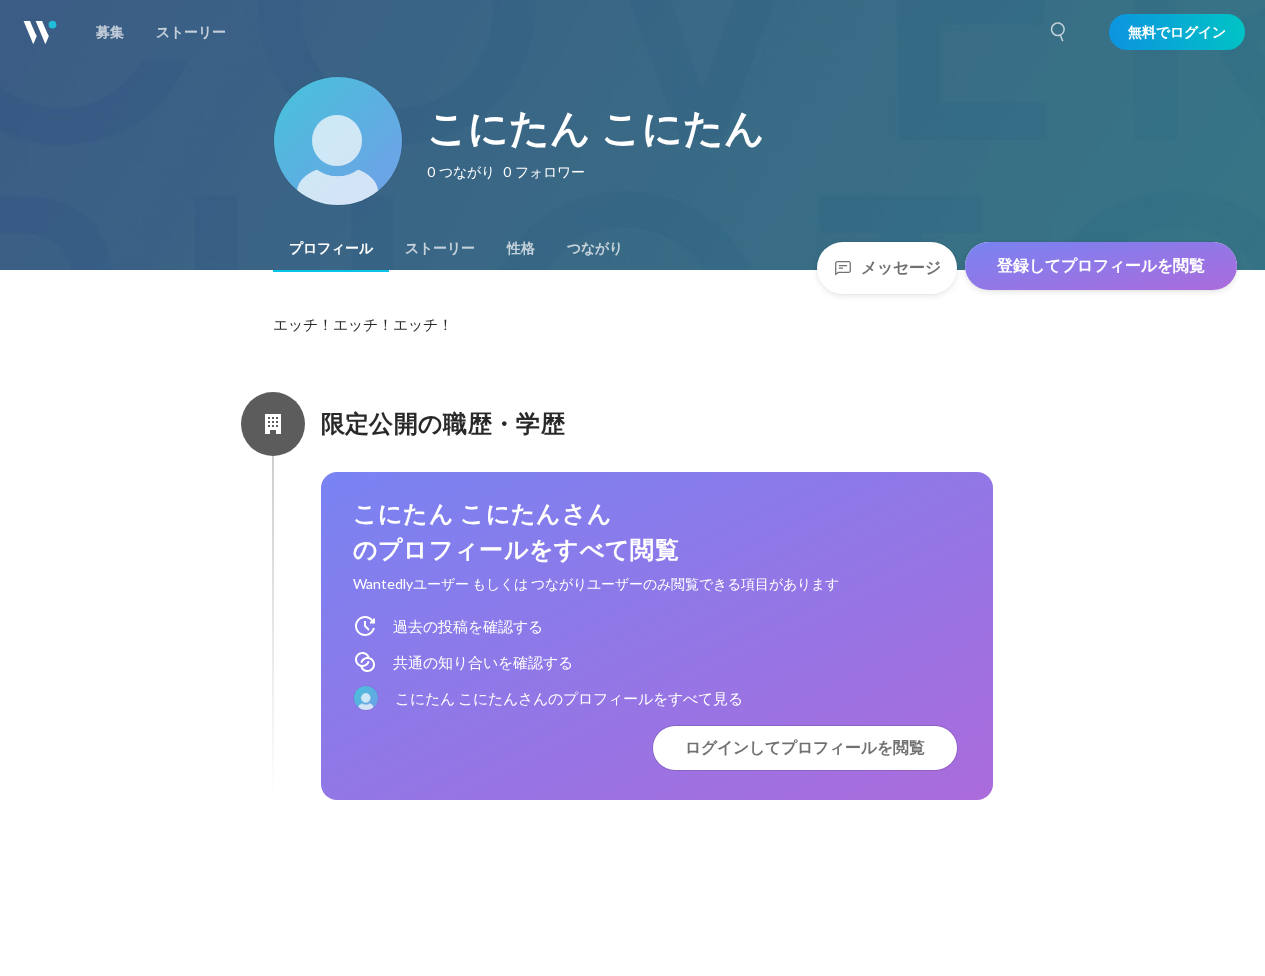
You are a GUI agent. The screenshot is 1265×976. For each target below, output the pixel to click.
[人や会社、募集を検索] (1059, 32)
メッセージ (901, 267)
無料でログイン (1177, 32)
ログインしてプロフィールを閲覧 (805, 747)
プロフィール (331, 248)
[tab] (331, 248)
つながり (595, 248)
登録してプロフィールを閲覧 (1101, 265)
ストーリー (440, 248)
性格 (521, 248)
